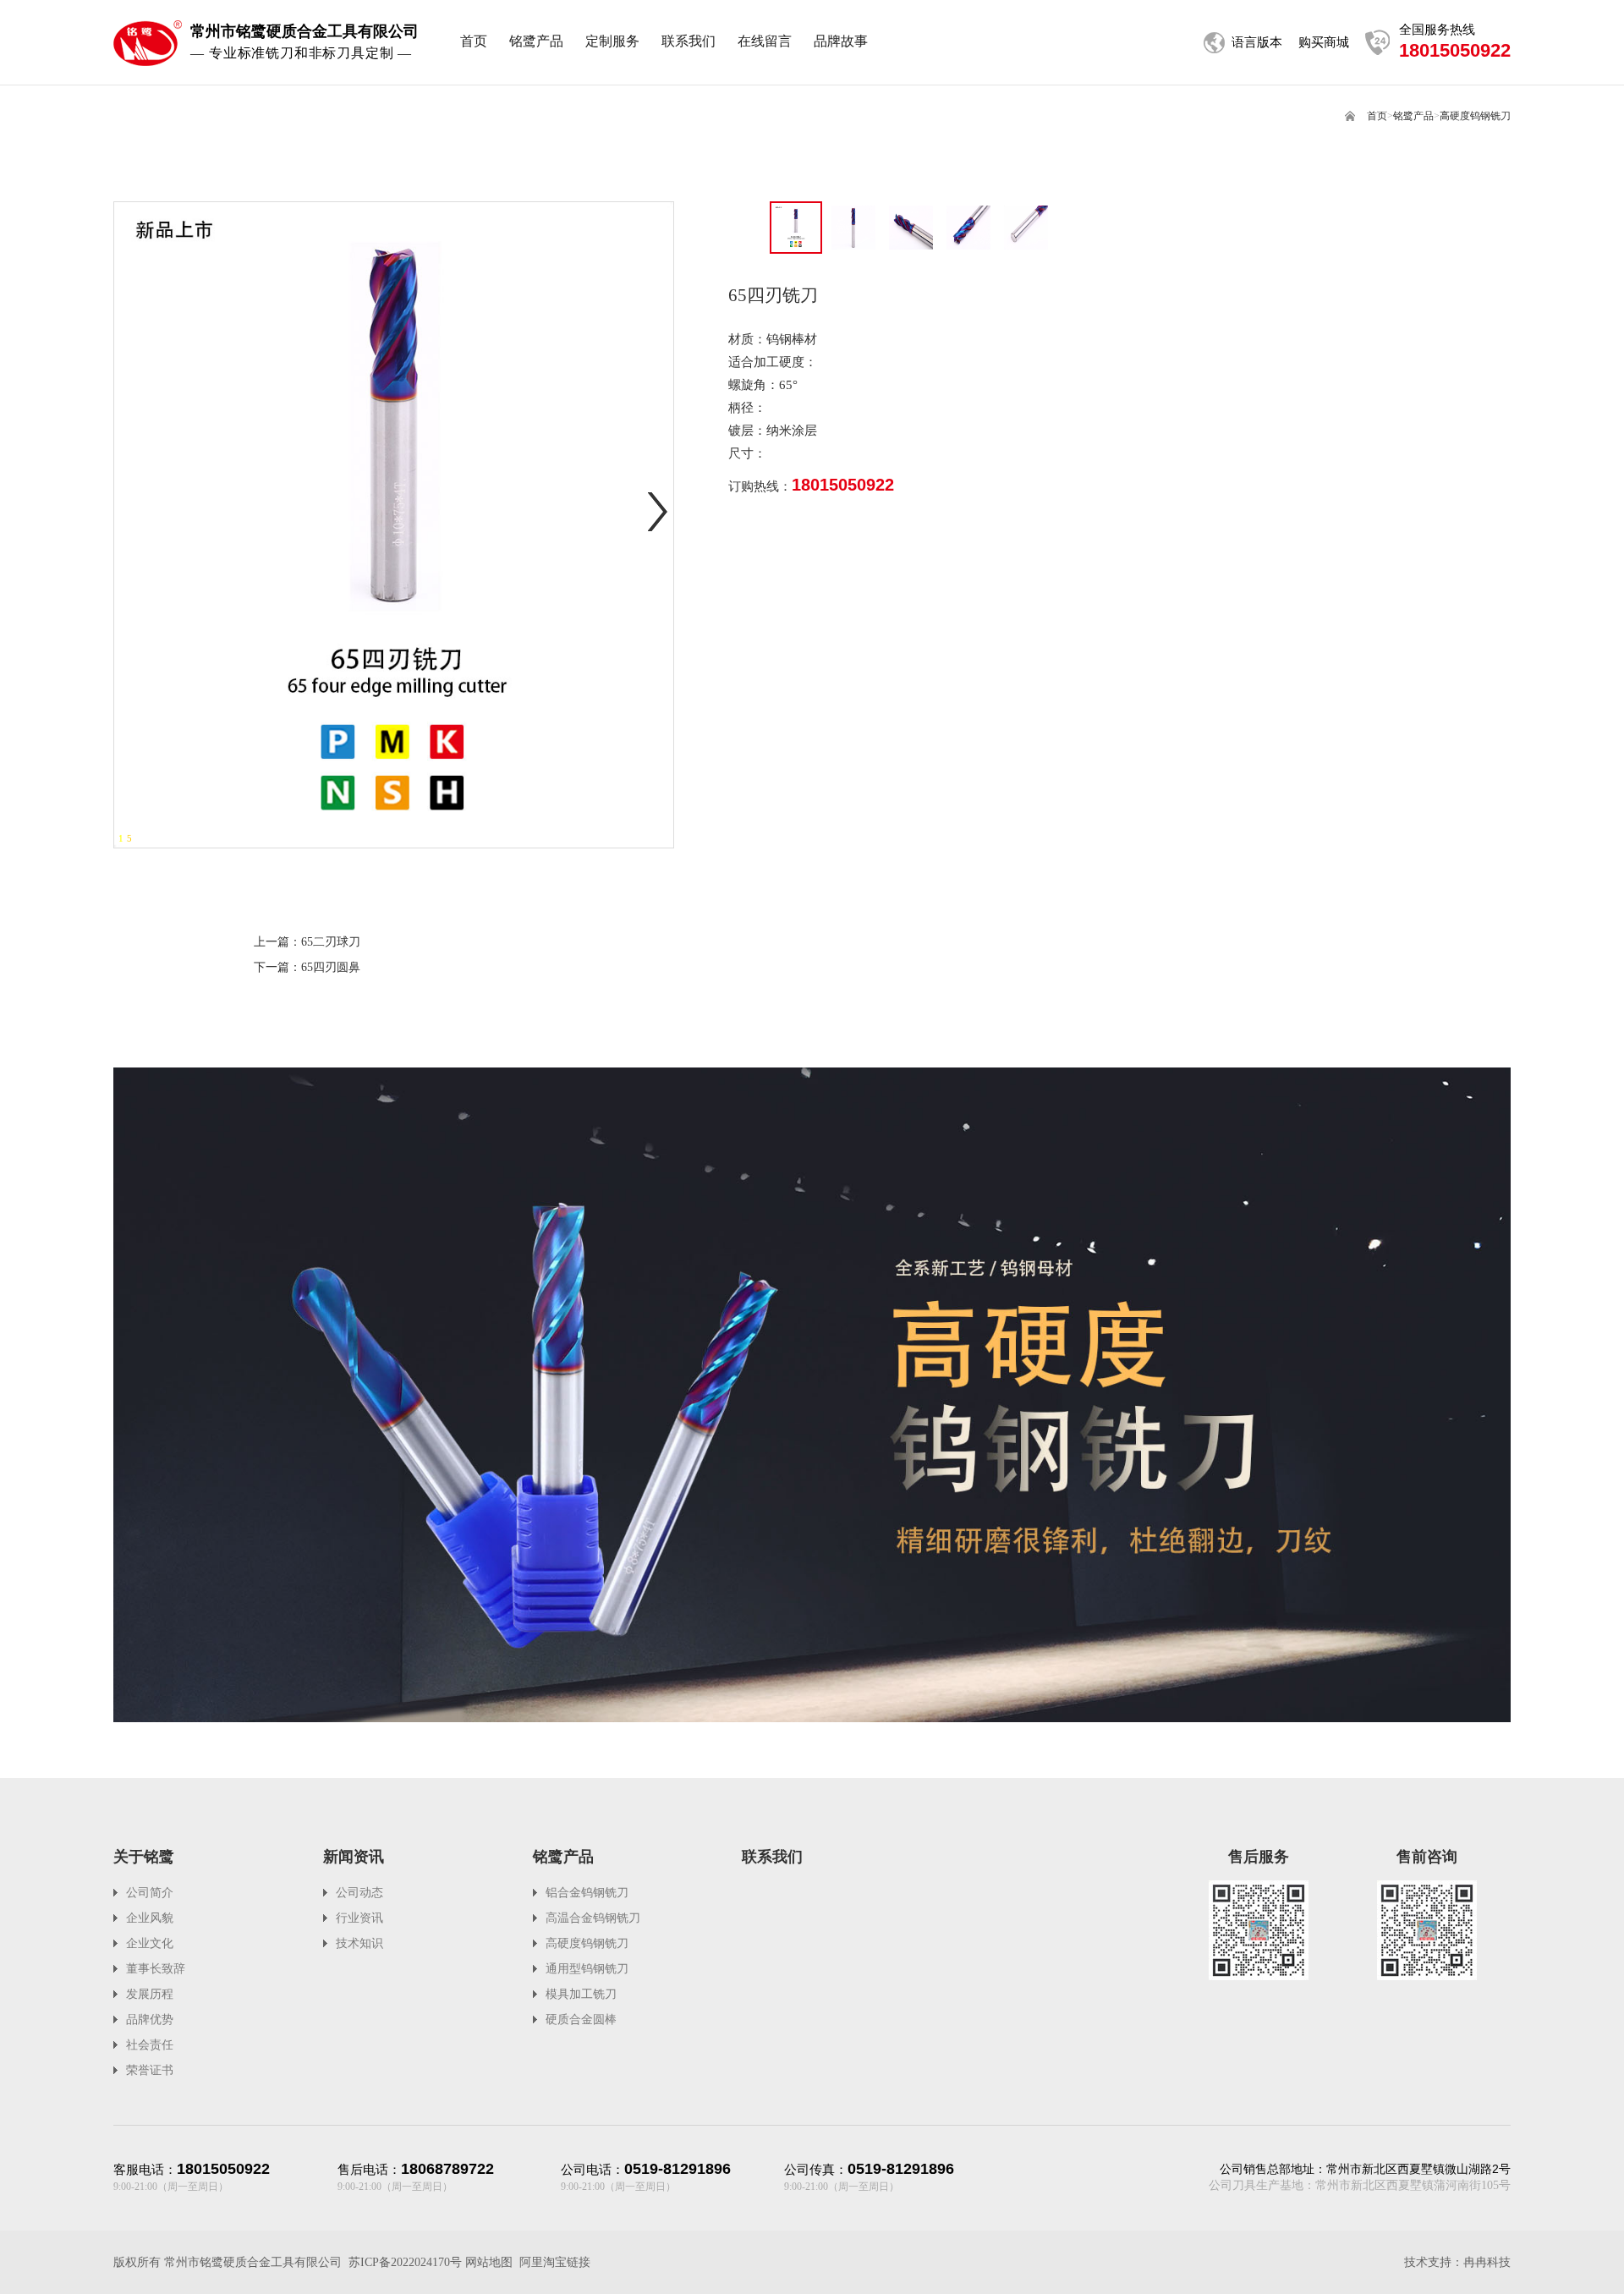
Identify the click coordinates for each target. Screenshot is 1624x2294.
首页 (1377, 116)
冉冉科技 (1487, 2262)
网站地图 (489, 2262)
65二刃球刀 (331, 942)
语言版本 (1257, 42)
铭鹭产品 (1413, 116)
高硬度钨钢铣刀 (1475, 116)
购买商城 (1324, 42)
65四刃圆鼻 (331, 967)
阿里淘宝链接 (555, 2262)
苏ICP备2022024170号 (405, 2262)
